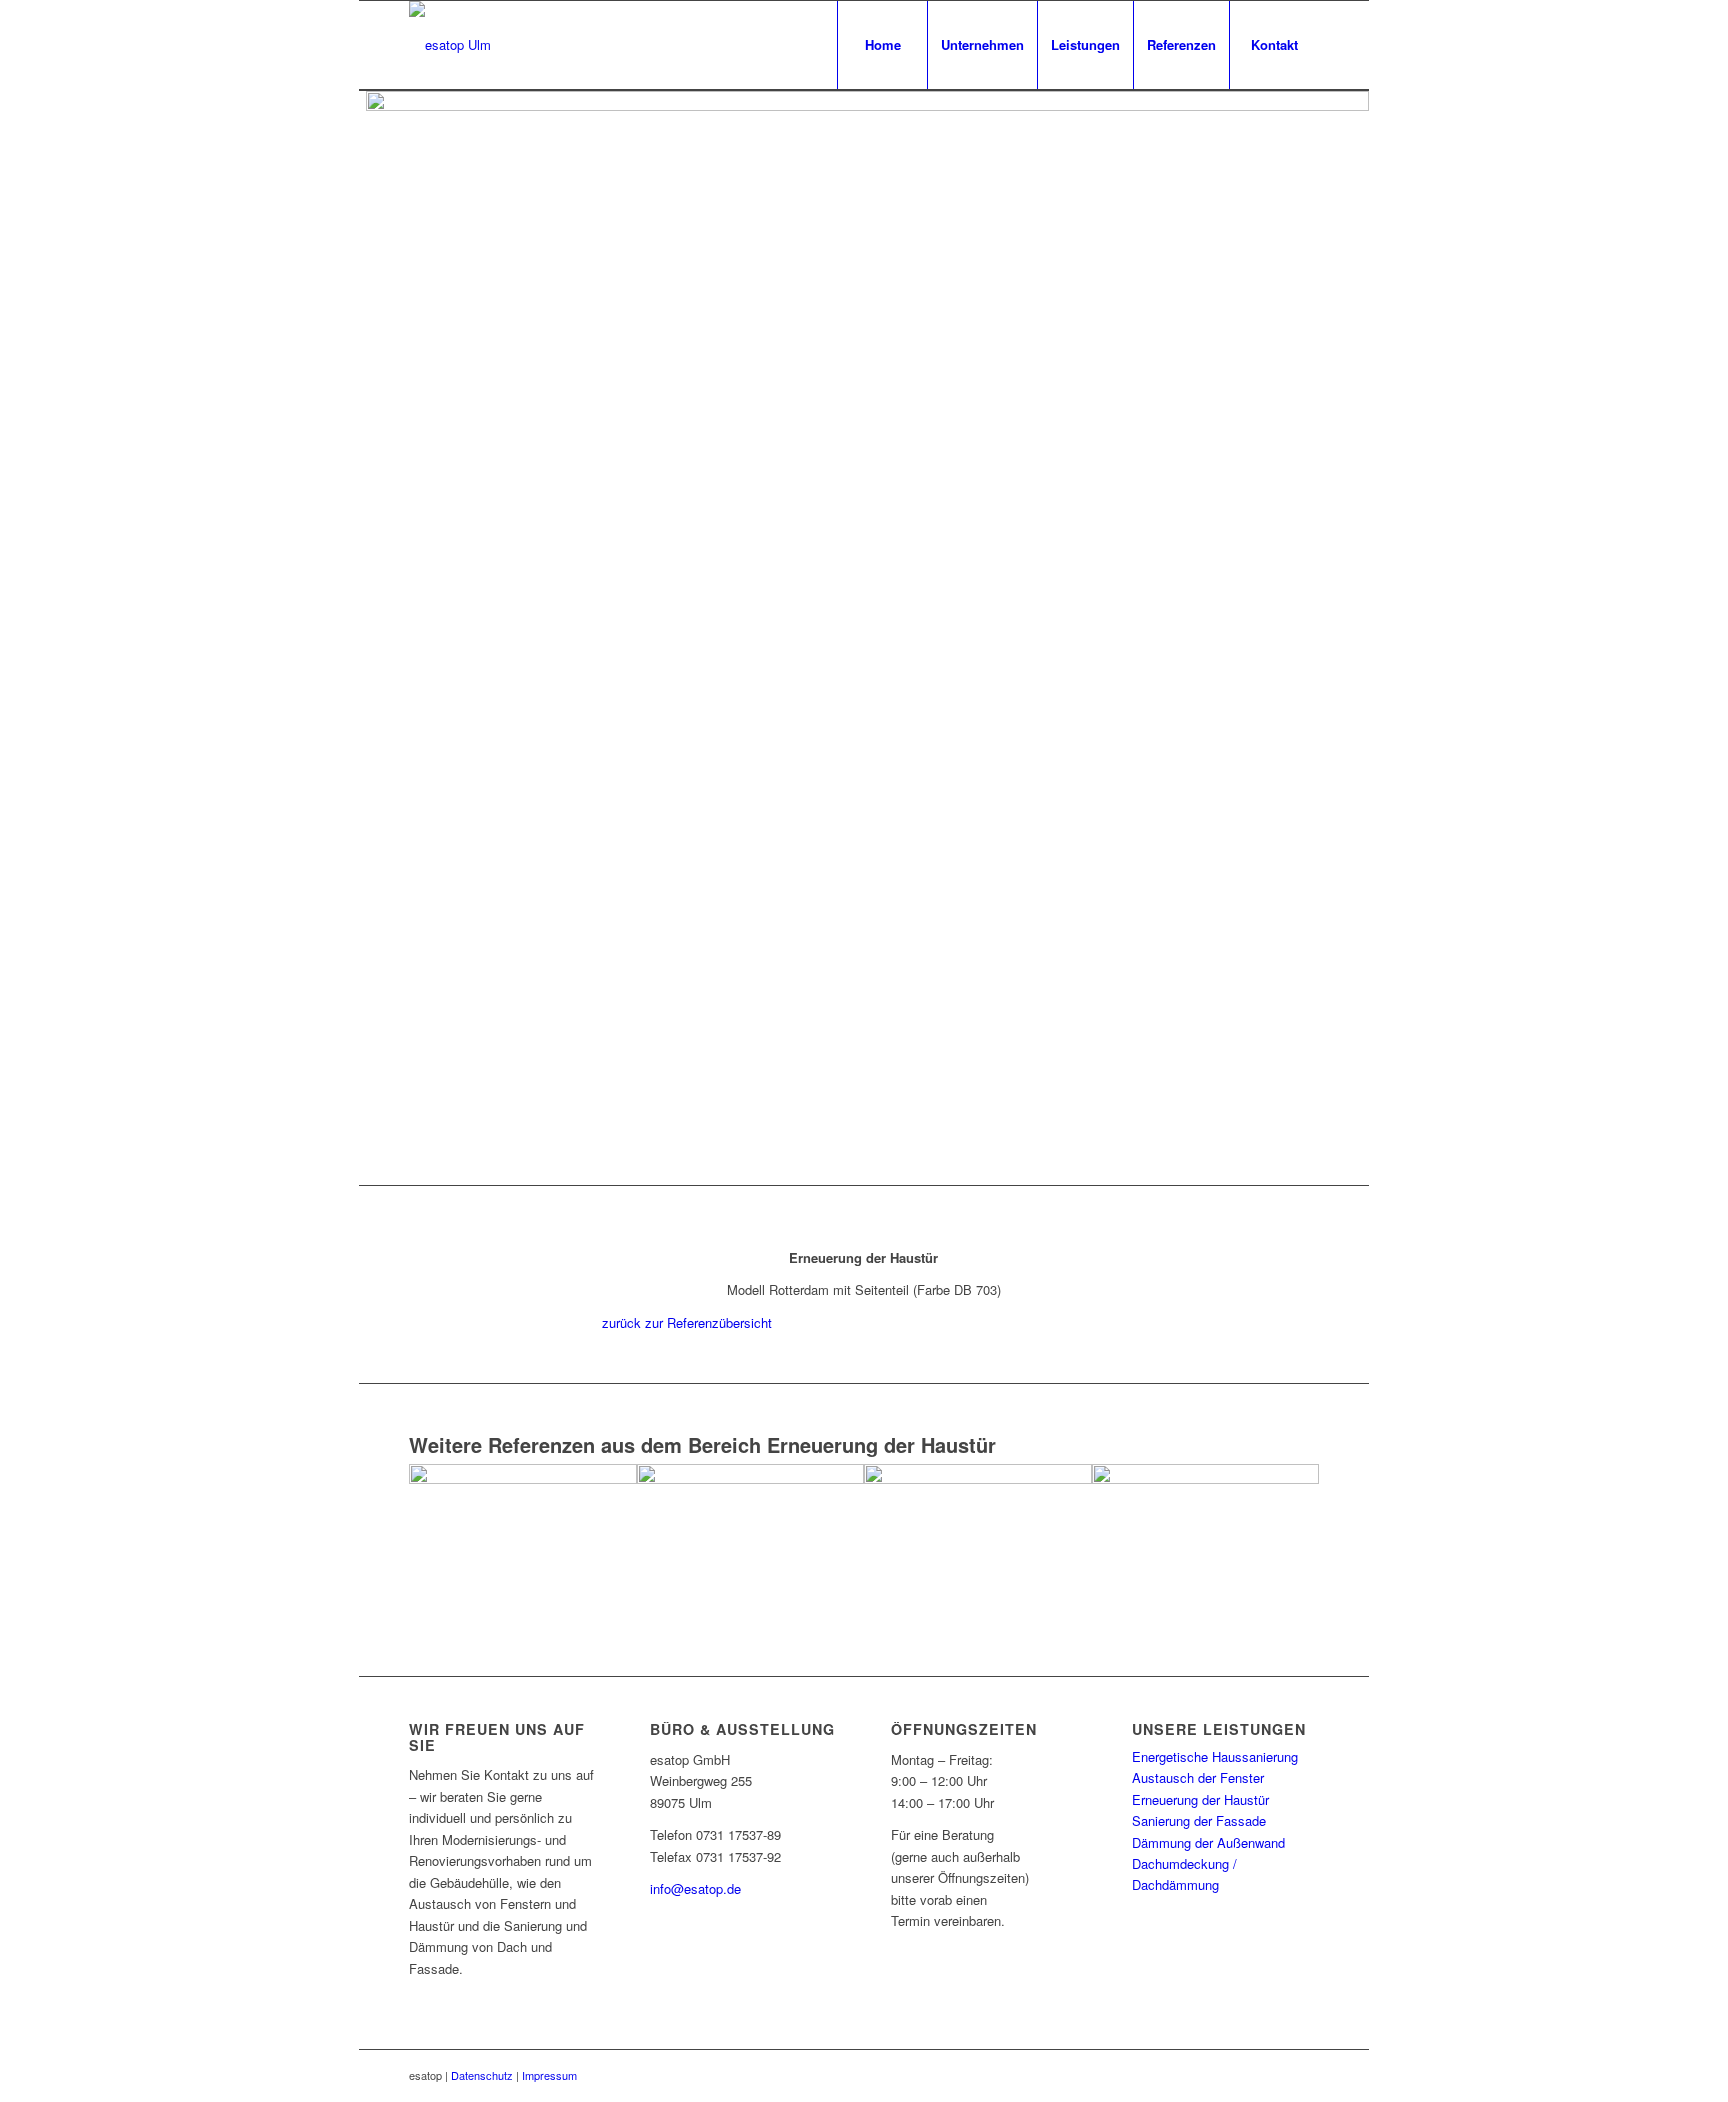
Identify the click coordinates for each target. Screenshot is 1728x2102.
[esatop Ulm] (450, 45)
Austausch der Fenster (1198, 1777)
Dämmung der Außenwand (1208, 1842)
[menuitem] (882, 45)
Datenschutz (482, 2075)
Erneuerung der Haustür (1200, 1799)
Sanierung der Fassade (1199, 1820)
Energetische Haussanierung (1215, 1756)
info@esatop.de (695, 1888)
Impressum (549, 2075)
